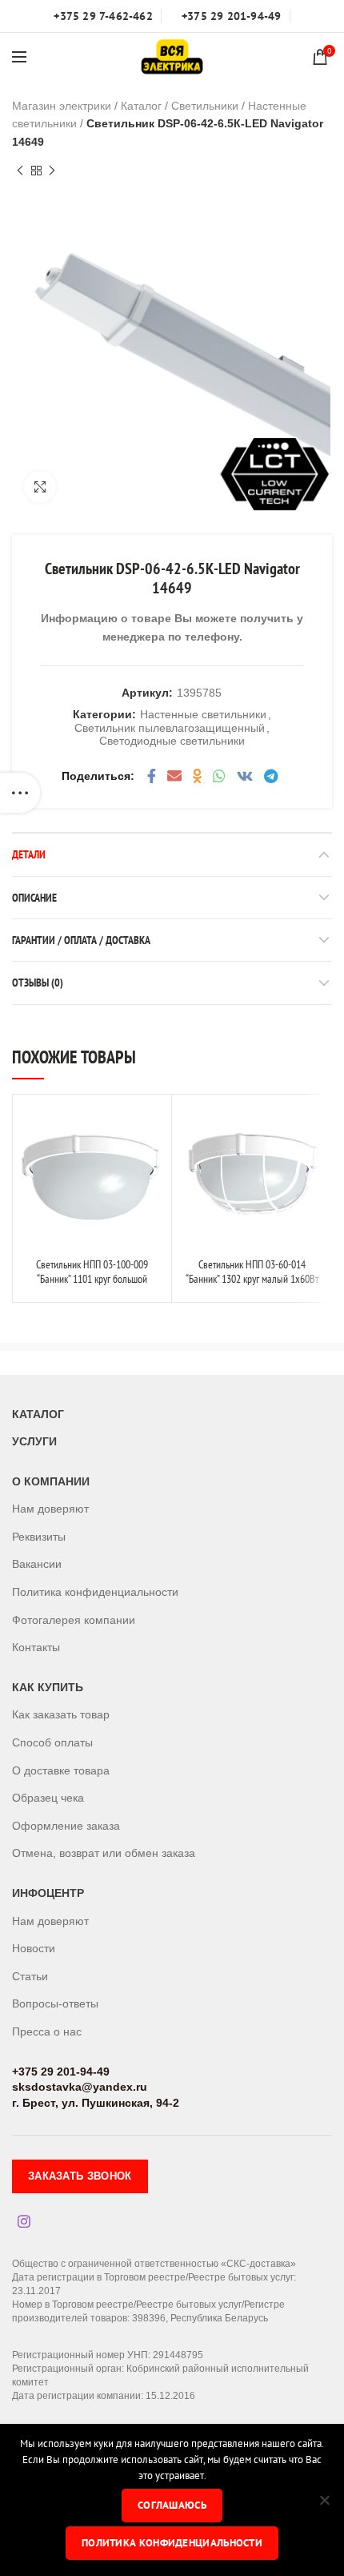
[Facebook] (152, 776)
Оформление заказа (66, 1826)
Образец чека (48, 1798)
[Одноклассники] (197, 776)
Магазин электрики (62, 106)
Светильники (205, 106)
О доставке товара (61, 1770)
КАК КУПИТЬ (48, 1687)
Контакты (36, 1647)
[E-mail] (174, 776)
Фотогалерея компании (74, 1620)
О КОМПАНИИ (51, 1481)
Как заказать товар (61, 1714)
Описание (34, 898)
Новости (34, 1948)
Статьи (30, 1976)
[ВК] (245, 776)
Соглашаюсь (172, 2505)
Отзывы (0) (38, 983)
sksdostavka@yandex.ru (80, 2087)
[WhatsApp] (219, 776)
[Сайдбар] (20, 793)
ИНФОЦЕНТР (48, 1893)
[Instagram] (24, 2221)
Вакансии (37, 1564)
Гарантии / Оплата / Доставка (81, 940)
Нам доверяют (50, 1509)
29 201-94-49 (74, 2072)
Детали (29, 854)
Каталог (141, 106)
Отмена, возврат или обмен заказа (104, 1853)
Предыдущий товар (20, 171)
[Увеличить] (40, 487)
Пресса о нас (47, 2031)
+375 (25, 2072)
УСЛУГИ (34, 1441)
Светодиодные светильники (172, 741)
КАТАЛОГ (38, 1414)
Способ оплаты (52, 1742)
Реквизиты (39, 1537)
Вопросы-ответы (55, 2003)
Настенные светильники (203, 714)
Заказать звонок (80, 2176)
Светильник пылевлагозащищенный (170, 728)
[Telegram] (271, 776)
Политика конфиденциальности (95, 1592)
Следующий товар (52, 171)
